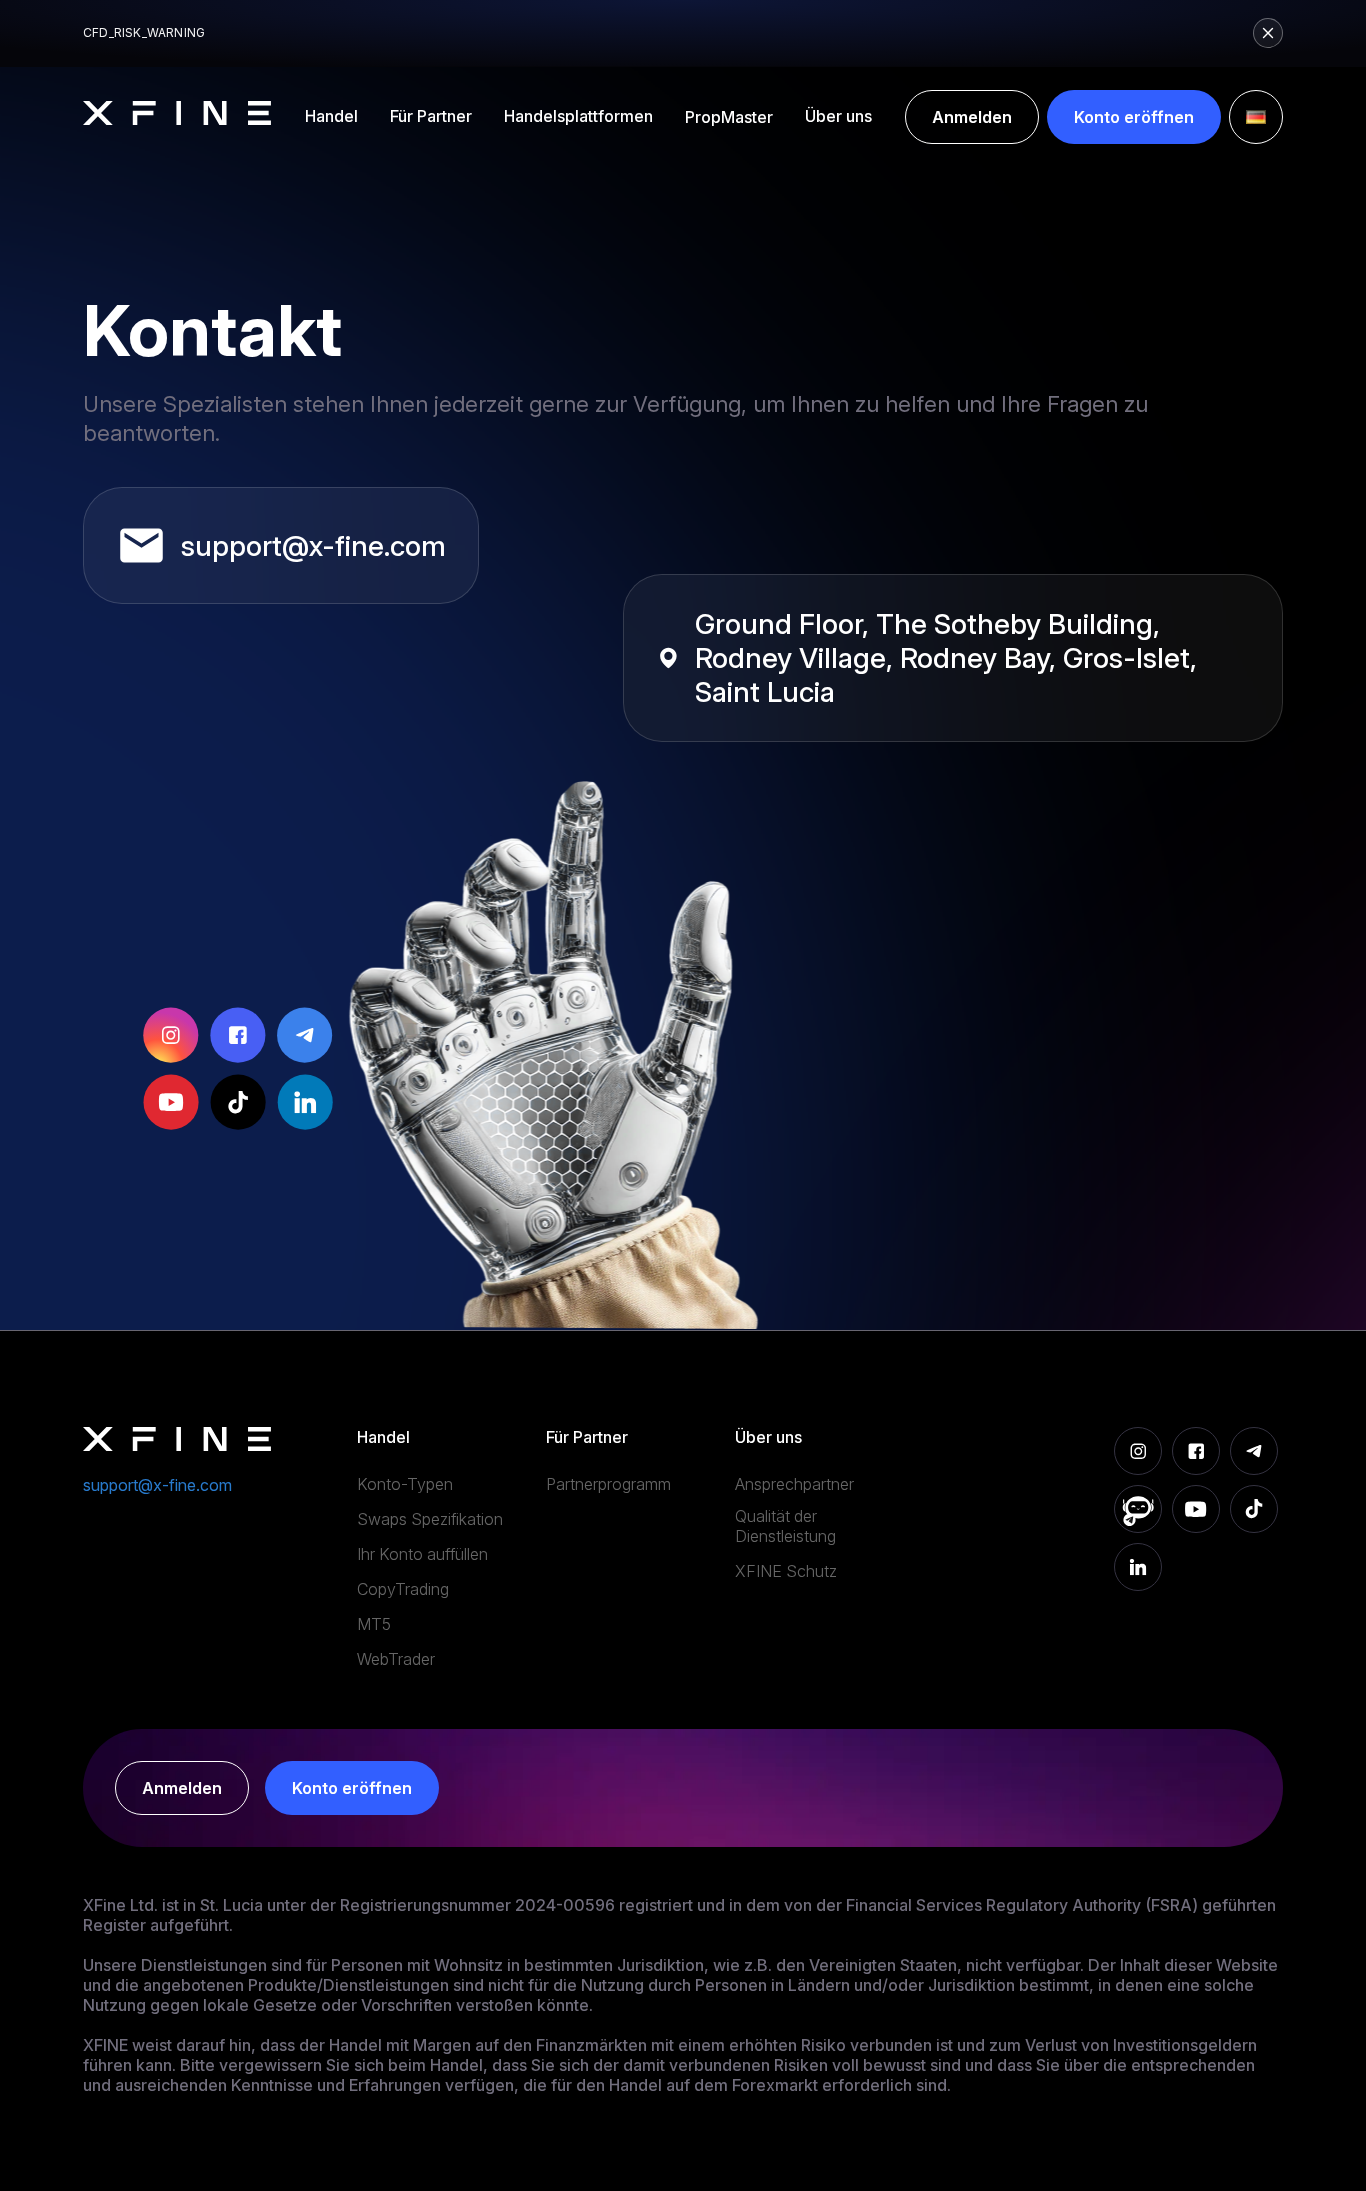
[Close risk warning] (1268, 33)
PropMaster (729, 117)
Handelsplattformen (578, 116)
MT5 (374, 1624)
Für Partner (431, 116)
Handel (331, 116)
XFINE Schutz (786, 1571)
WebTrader (396, 1659)
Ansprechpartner (794, 1484)
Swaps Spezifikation (430, 1519)
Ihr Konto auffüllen (422, 1554)
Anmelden (972, 117)
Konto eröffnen (1134, 117)
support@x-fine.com (313, 546)
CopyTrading (403, 1589)
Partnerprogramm (608, 1484)
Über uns (838, 116)
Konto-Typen (405, 1484)
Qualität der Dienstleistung (785, 1526)
